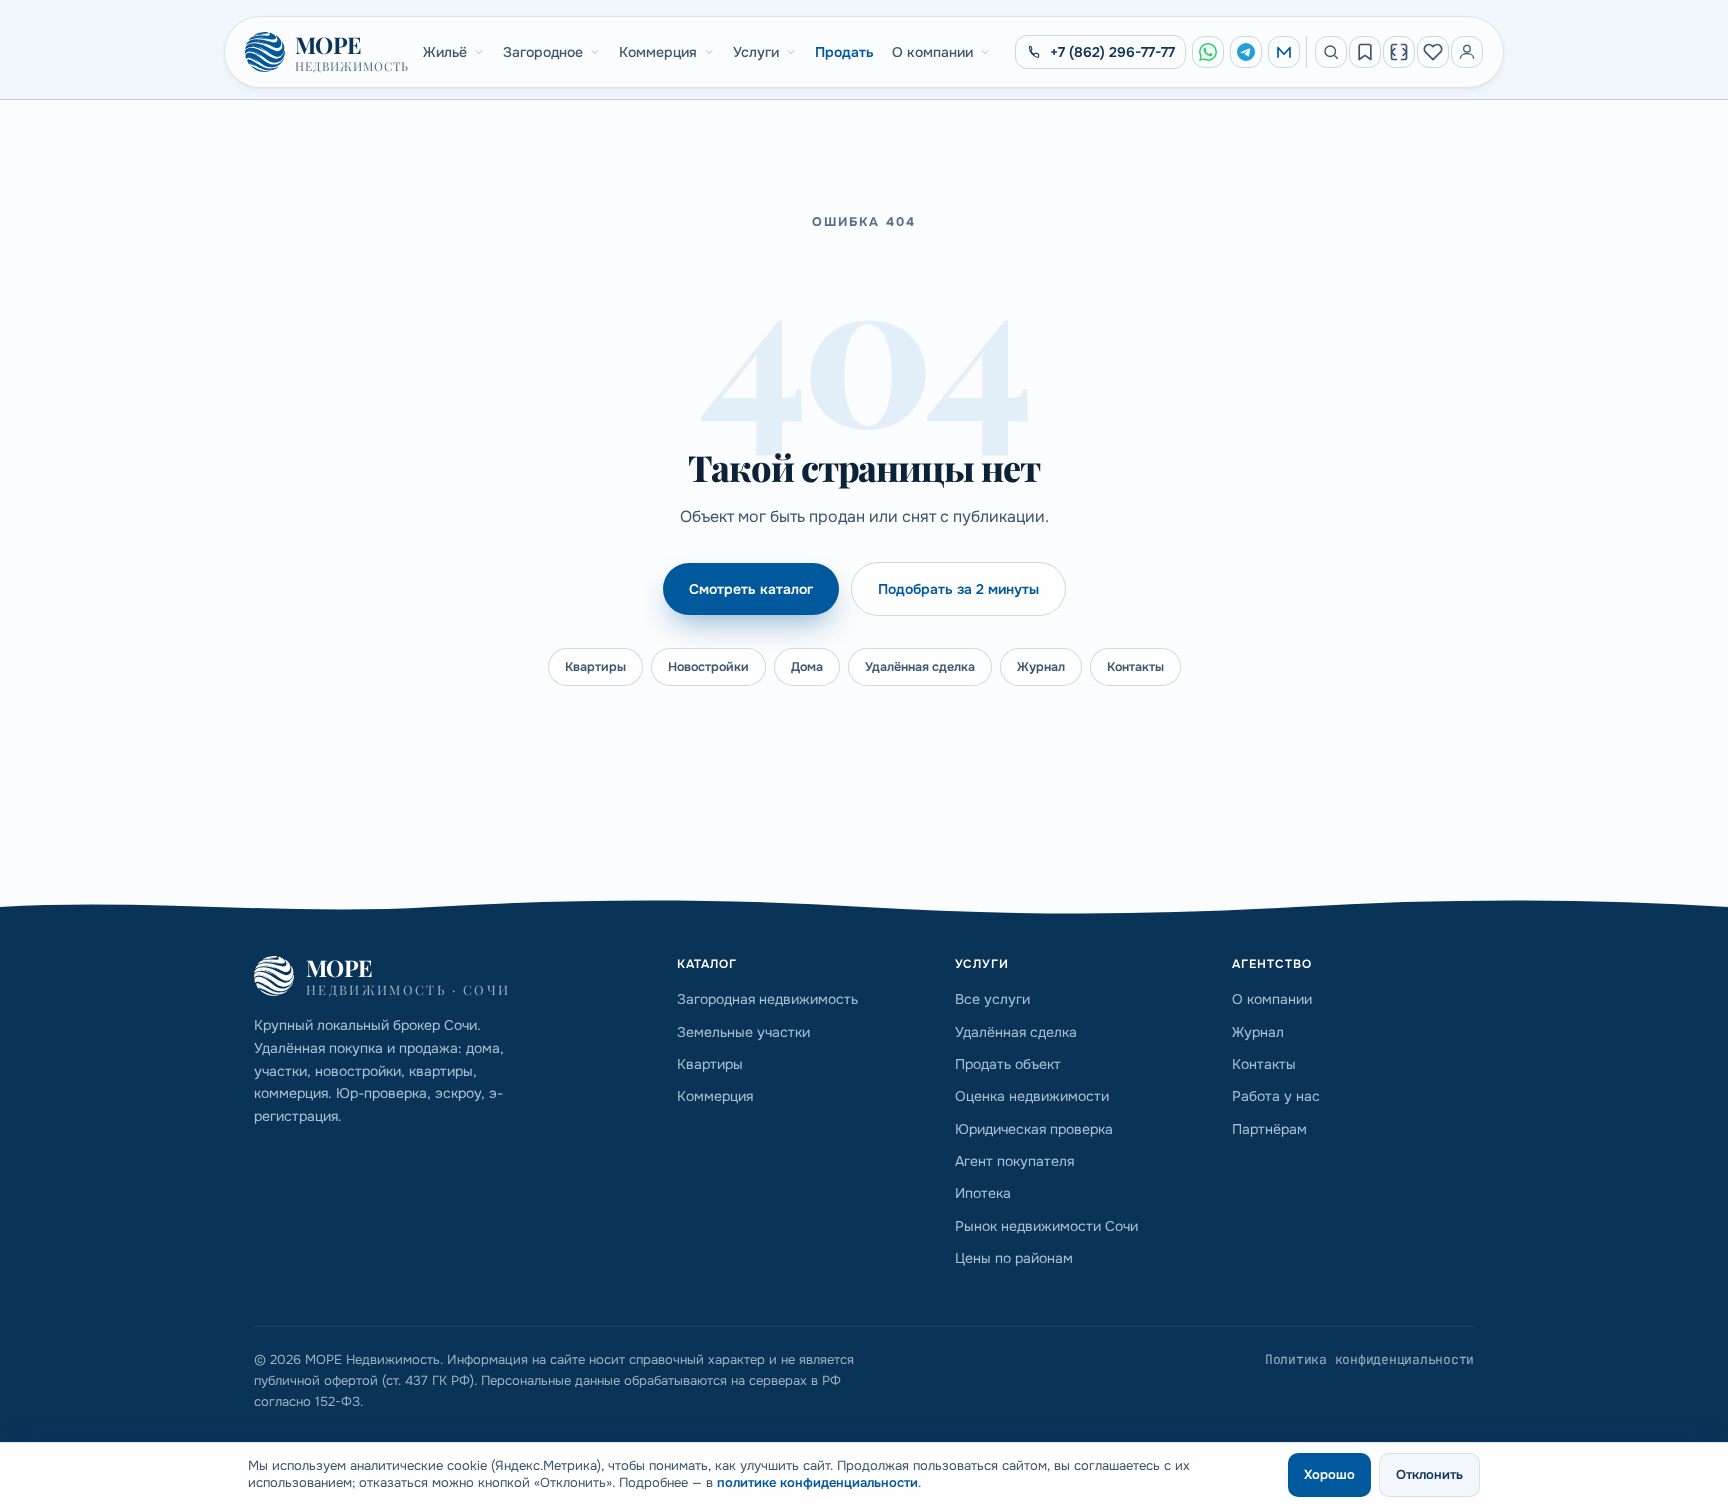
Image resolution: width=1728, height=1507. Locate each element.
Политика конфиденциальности (1369, 1359)
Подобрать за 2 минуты (958, 589)
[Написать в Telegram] (1246, 52)
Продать (844, 52)
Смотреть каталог (751, 589)
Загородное (543, 52)
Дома (807, 667)
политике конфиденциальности (817, 1482)
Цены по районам (1014, 1258)
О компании (932, 52)
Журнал (1041, 667)
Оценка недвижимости (1032, 1096)
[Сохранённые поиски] (1365, 52)
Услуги (756, 52)
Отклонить (1429, 1474)
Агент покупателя (1014, 1161)
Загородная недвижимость (767, 999)
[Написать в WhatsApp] (1208, 52)
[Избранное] (1433, 52)
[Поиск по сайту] (1331, 52)
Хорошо (1329, 1474)
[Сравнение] (1399, 52)
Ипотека (983, 1193)
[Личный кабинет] (1467, 52)
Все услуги (992, 999)
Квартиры (595, 667)
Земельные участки (743, 1032)
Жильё (445, 52)
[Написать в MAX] (1284, 52)
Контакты (1135, 667)
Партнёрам (1269, 1129)
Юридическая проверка (1034, 1129)
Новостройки (708, 667)
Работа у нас (1276, 1096)
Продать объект (1008, 1064)
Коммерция (658, 52)
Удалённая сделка (920, 667)
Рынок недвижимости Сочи (1046, 1226)
